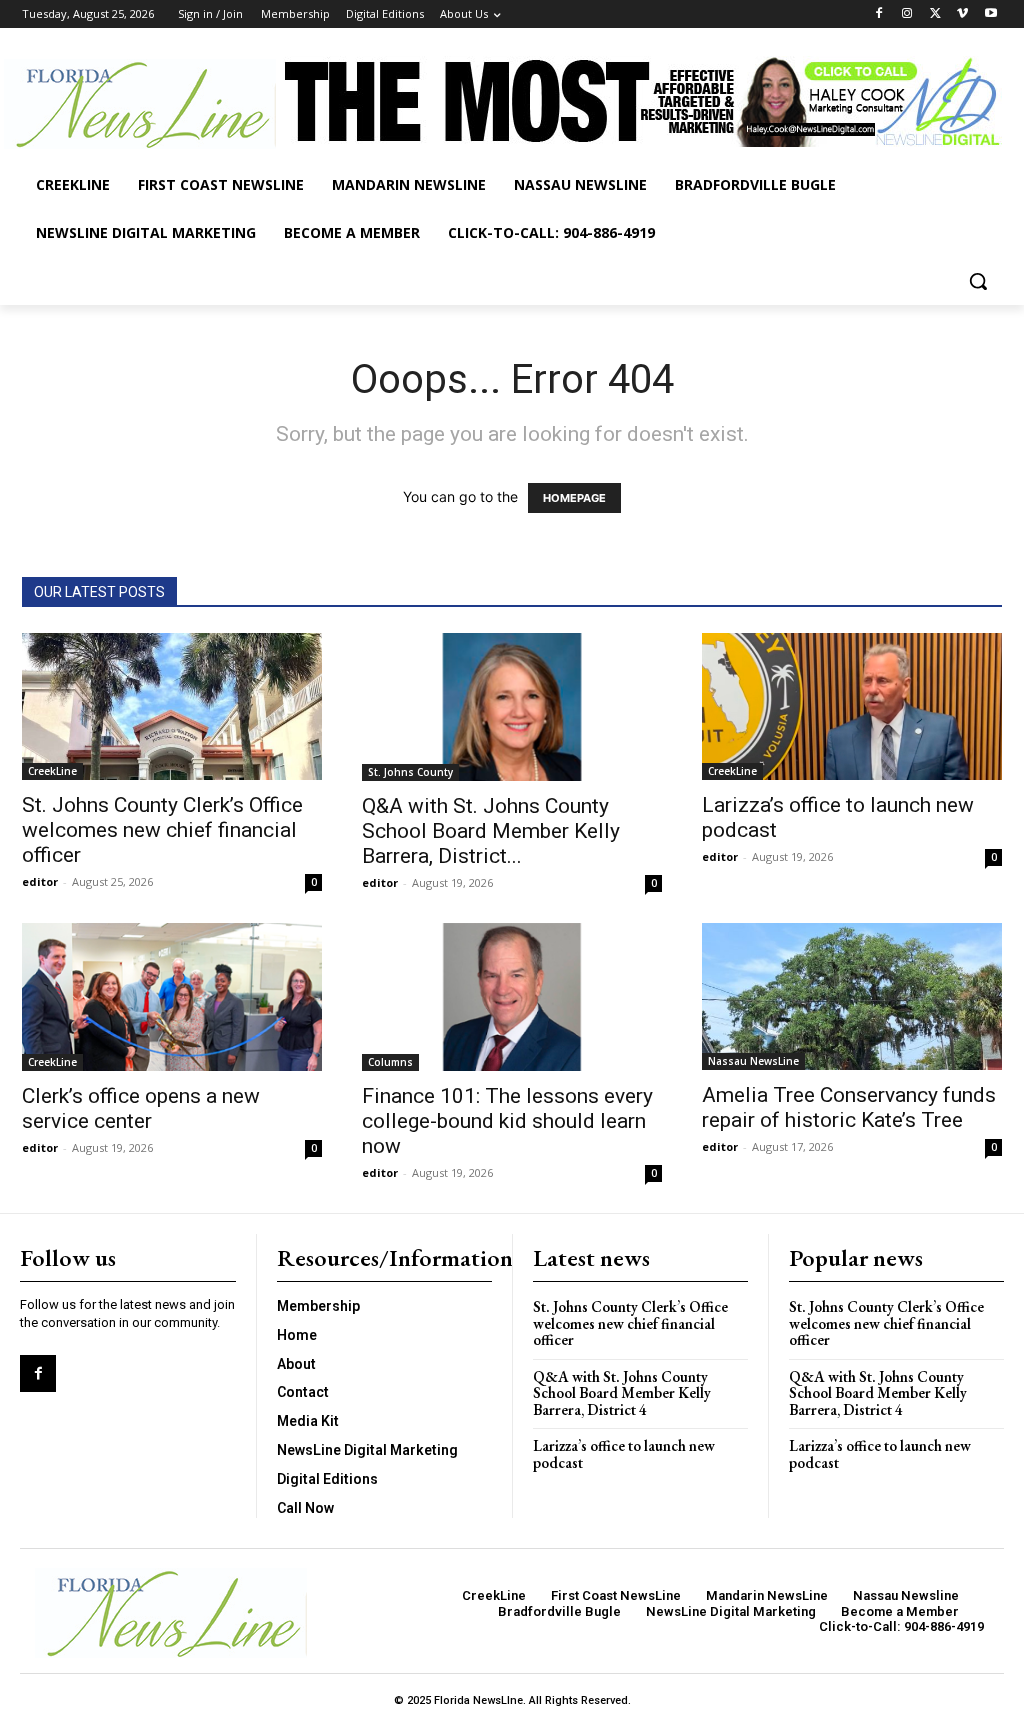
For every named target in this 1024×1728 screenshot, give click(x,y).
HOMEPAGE (574, 498)
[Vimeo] (962, 14)
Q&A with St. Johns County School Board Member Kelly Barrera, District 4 (622, 1393)
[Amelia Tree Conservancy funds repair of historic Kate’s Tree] (852, 996)
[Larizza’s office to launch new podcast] (852, 706)
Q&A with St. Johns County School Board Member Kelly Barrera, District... (491, 831)
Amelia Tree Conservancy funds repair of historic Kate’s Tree (849, 1107)
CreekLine (52, 771)
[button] (978, 281)
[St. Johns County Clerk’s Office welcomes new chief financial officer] (172, 706)
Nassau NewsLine (753, 1061)
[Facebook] (879, 14)
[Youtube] (990, 14)
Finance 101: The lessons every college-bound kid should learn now (507, 1121)
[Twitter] (935, 14)
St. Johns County (410, 772)
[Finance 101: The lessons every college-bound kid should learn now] (512, 997)
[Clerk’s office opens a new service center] (172, 997)
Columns (390, 1062)
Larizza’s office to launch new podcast (624, 1454)
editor (40, 881)
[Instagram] (907, 14)
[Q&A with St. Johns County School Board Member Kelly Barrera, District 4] (512, 707)
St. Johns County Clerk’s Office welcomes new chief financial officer (162, 830)
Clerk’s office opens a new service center (141, 1108)
